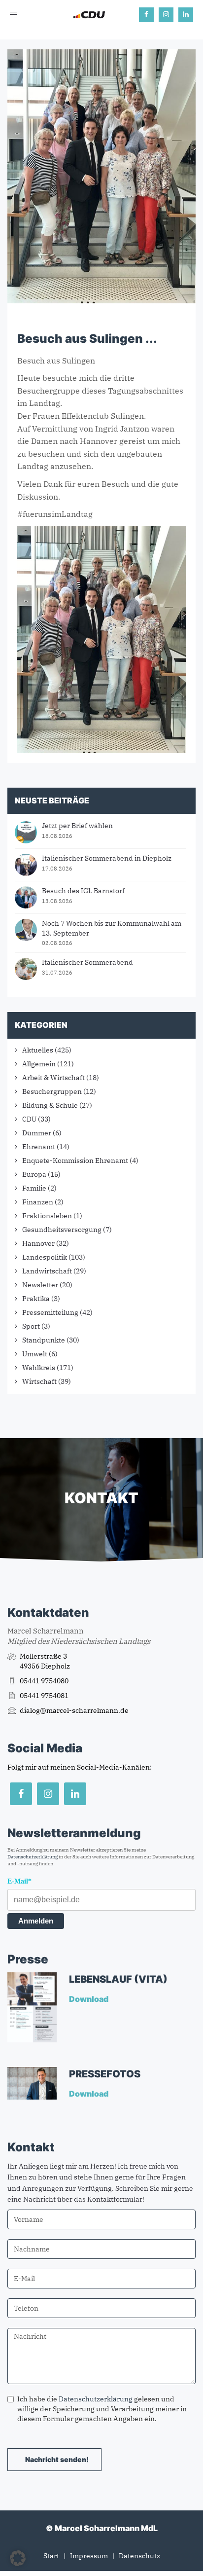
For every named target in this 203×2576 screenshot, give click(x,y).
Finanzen (38, 1202)
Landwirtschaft (47, 1271)
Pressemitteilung (50, 1312)
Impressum (89, 2556)
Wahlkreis (39, 1368)
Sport (31, 1326)
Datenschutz (139, 2556)
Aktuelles (38, 1050)
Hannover (38, 1243)
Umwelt (35, 1354)
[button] (18, 2558)
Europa (34, 1174)
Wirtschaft (39, 1381)
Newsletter (40, 1285)
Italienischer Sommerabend (87, 962)
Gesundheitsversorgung (62, 1230)
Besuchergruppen (52, 1091)
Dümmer (37, 1133)
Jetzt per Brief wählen (77, 826)
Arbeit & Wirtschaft (53, 1078)
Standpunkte (44, 1340)
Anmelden (36, 1921)
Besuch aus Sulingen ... (87, 339)
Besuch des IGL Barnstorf (83, 891)
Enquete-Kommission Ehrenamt (75, 1161)
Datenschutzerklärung (33, 1857)
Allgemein (39, 1064)
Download (89, 1999)
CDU (29, 1119)
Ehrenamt (39, 1147)
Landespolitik (45, 1257)
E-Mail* (19, 1881)
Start (51, 2556)
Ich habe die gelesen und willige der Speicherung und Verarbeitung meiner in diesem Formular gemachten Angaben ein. (102, 2409)
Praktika (36, 1299)
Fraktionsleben (47, 1216)
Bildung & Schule (50, 1105)
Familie (34, 1188)
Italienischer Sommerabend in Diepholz (107, 858)
